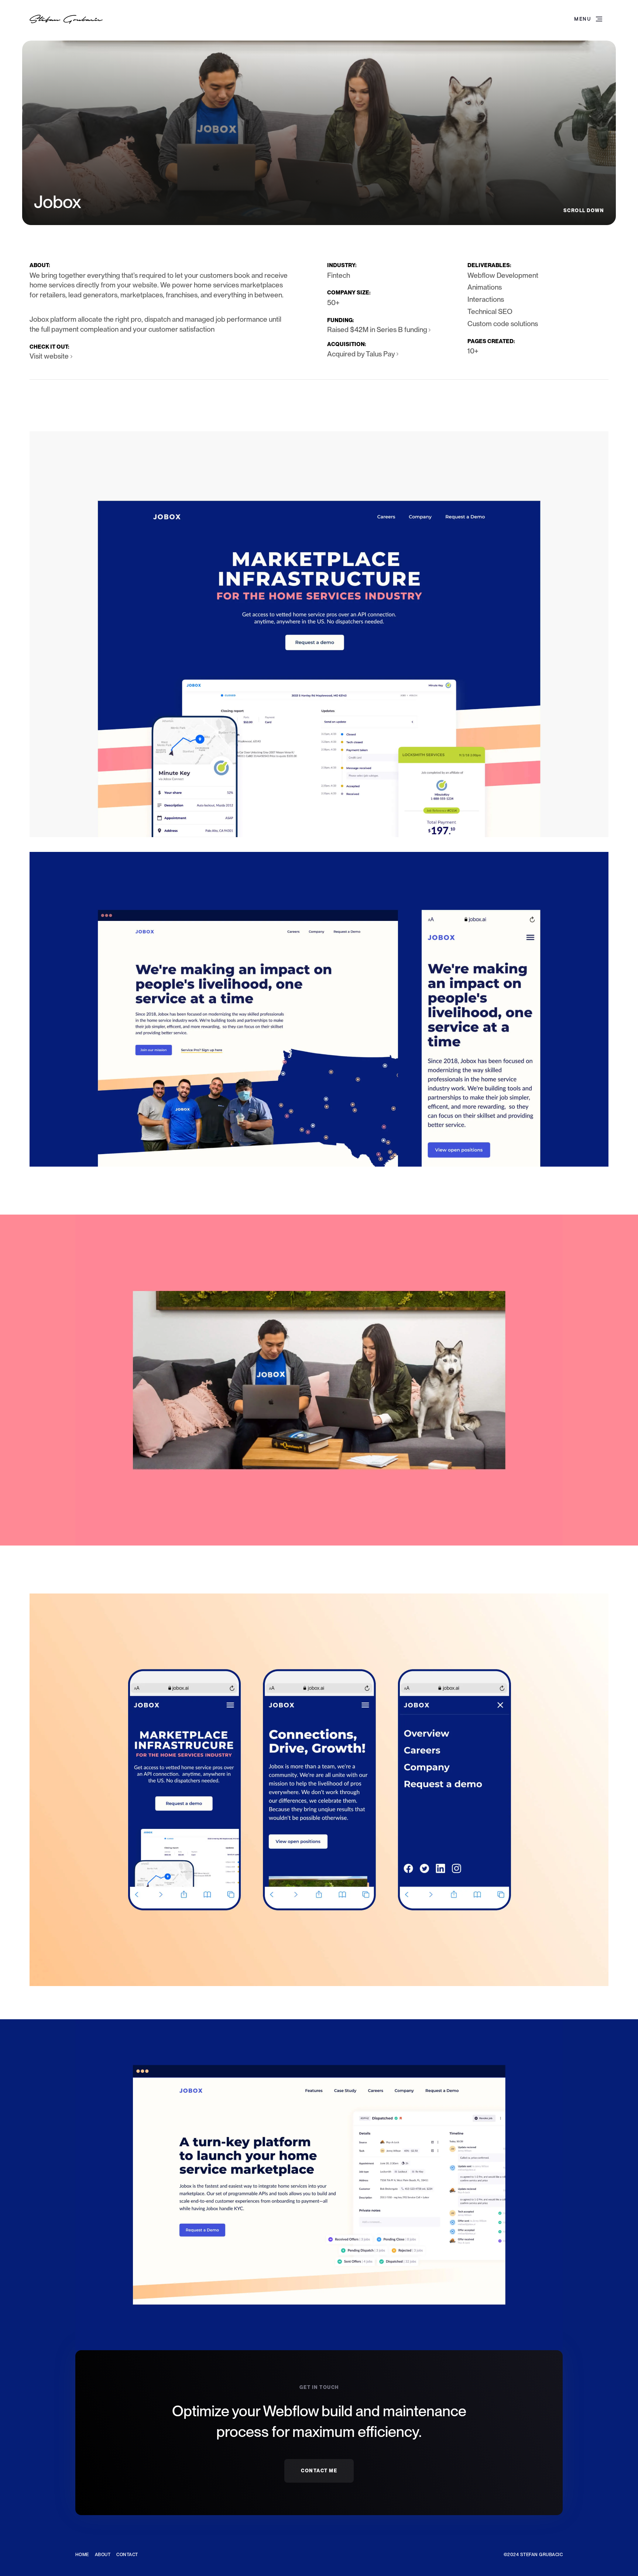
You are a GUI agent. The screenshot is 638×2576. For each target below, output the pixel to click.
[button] (588, 20)
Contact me (319, 2471)
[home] (66, 19)
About (103, 2555)
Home (82, 2555)
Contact (127, 2555)
